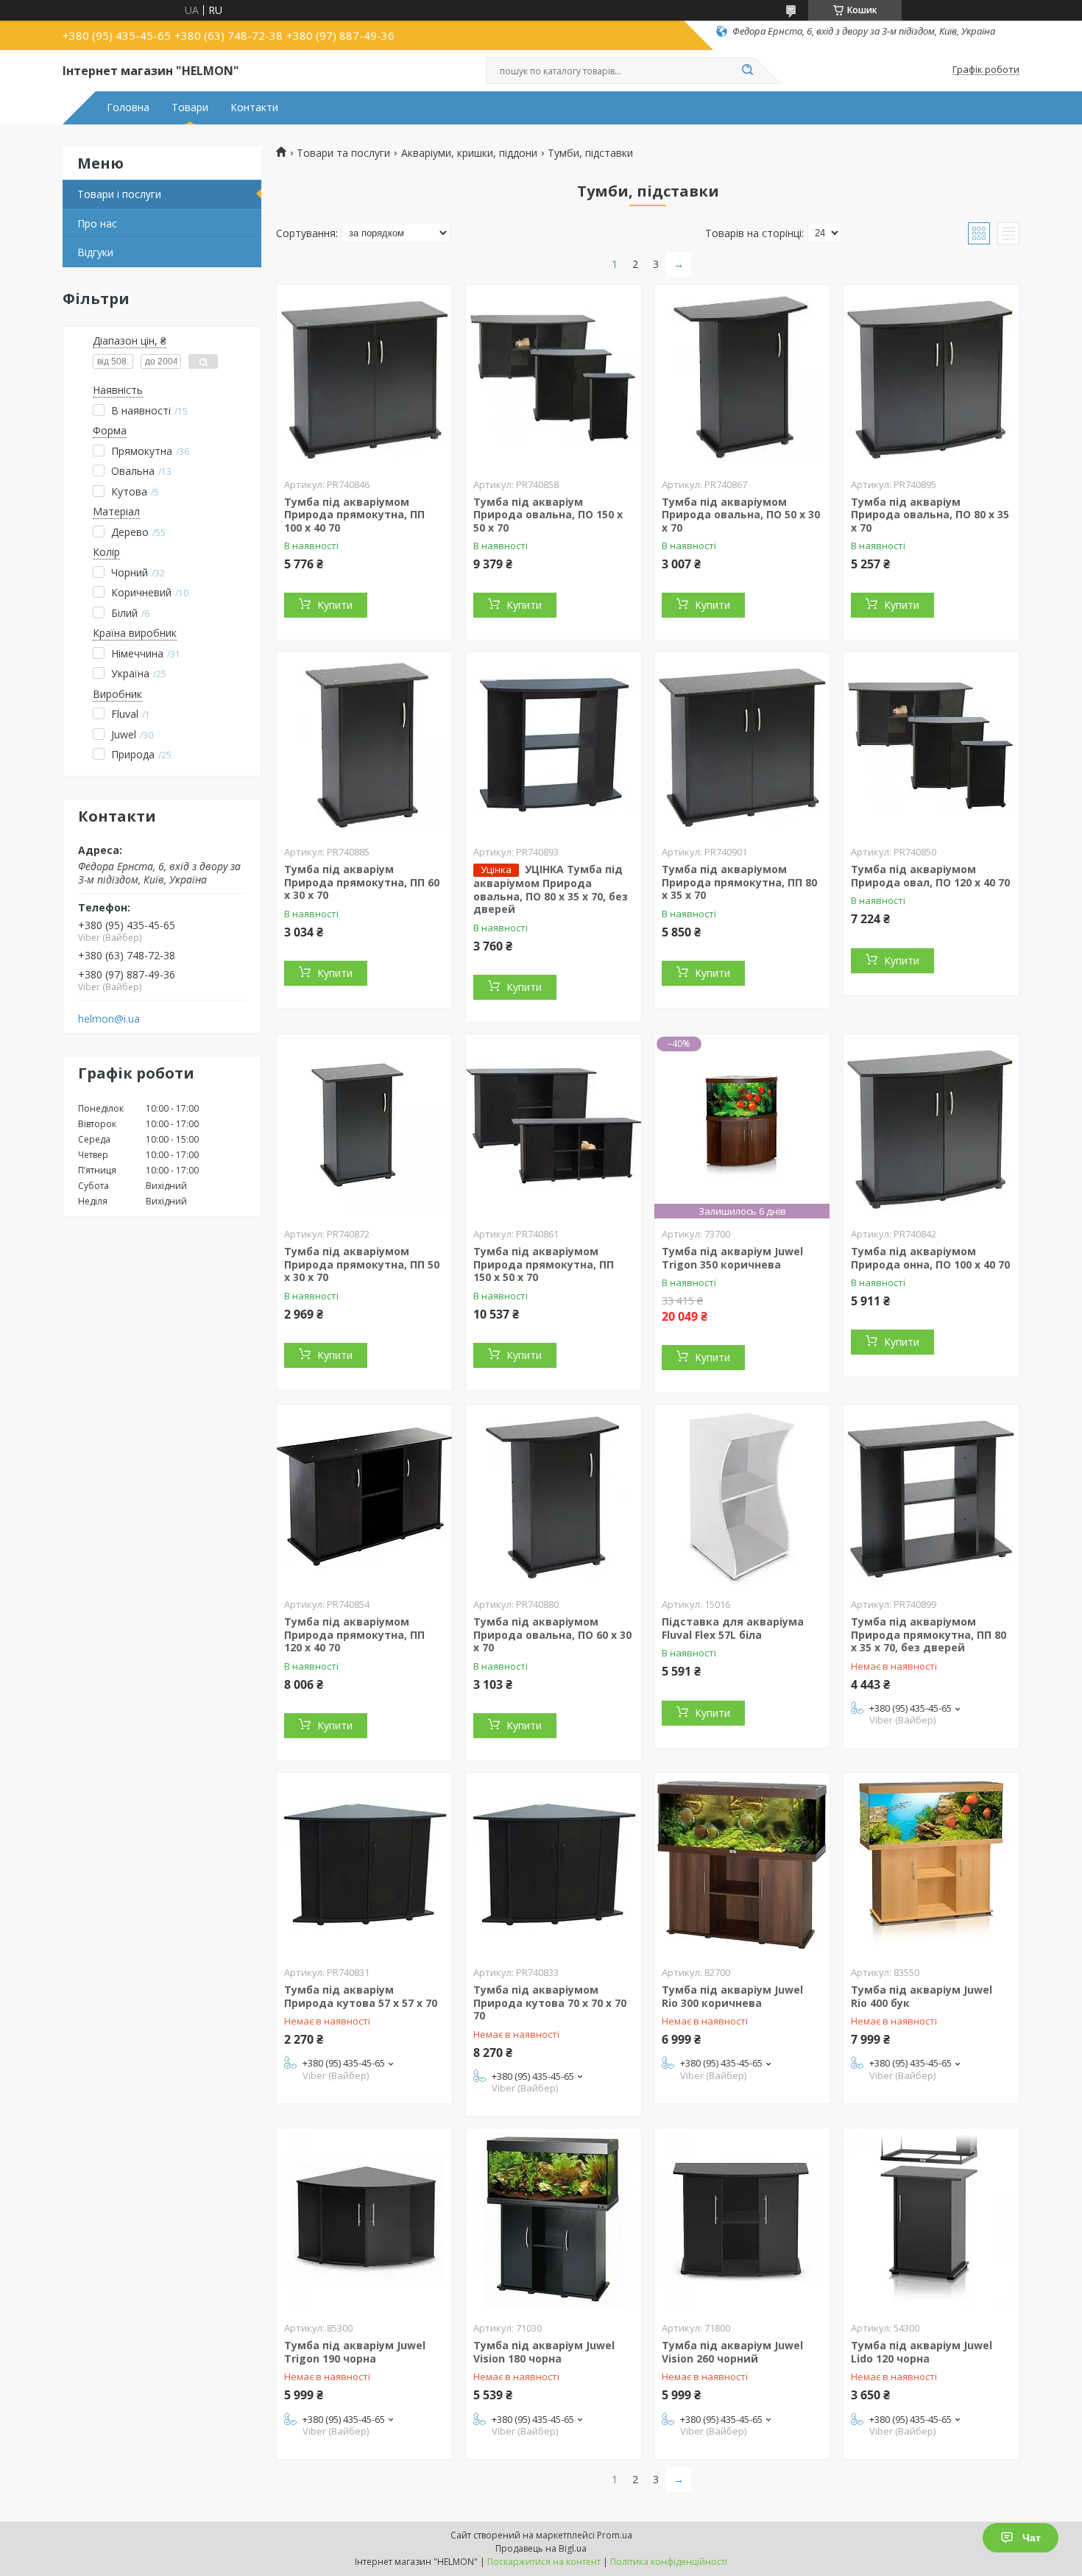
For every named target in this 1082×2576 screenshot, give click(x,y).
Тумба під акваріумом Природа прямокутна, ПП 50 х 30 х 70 (362, 1264)
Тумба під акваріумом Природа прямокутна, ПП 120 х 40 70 (354, 1634)
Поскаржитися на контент (544, 2562)
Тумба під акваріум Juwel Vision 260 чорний (732, 2352)
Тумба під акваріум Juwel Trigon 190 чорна (355, 2352)
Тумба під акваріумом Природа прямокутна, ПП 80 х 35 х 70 (739, 882)
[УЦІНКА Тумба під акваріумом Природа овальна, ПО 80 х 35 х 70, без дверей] (554, 744)
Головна (128, 107)
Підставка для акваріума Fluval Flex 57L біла (733, 1628)
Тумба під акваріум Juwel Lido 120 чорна (922, 2352)
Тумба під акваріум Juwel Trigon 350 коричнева (732, 1258)
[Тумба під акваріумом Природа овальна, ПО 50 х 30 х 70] (742, 377)
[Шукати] (747, 71)
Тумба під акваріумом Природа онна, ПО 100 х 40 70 (930, 1258)
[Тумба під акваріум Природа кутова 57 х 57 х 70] (364, 1865)
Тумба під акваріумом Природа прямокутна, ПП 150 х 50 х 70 (544, 1264)
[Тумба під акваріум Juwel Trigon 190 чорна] (364, 2220)
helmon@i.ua (109, 1019)
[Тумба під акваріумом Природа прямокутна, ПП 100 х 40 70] (364, 377)
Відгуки (95, 252)
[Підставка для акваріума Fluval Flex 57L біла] (742, 1497)
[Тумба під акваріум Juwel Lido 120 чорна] (931, 2220)
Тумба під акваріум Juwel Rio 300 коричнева (732, 1996)
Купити (335, 605)
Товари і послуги (119, 194)
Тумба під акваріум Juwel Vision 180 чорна (544, 2352)
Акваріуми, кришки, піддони (469, 153)
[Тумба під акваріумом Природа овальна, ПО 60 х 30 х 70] (554, 1497)
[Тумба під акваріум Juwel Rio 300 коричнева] (742, 1865)
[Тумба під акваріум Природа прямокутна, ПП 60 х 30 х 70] (364, 744)
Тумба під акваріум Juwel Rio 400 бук (922, 1996)
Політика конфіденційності (669, 2562)
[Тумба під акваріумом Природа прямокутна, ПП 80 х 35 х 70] (742, 744)
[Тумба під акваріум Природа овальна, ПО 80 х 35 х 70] (931, 377)
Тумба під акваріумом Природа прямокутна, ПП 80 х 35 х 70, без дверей (929, 1634)
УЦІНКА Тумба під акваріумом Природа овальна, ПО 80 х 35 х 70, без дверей (551, 889)
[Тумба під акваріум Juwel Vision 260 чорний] (742, 2220)
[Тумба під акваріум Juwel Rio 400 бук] (931, 1865)
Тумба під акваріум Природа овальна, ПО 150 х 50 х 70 (548, 515)
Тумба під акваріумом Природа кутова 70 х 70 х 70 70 (550, 2002)
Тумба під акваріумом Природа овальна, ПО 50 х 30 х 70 (741, 515)
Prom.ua (615, 2535)
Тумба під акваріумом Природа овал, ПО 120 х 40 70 (930, 876)
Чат (1032, 2538)
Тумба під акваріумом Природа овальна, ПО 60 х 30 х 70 (552, 1634)
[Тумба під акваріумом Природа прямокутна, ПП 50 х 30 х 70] (364, 1126)
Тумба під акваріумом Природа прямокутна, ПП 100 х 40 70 (354, 515)
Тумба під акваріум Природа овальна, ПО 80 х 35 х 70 (930, 515)
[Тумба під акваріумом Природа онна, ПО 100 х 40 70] (931, 1126)
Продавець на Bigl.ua (541, 2548)
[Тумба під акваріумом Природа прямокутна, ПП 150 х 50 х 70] (554, 1126)
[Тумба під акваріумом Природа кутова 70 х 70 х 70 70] (554, 1865)
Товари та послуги (343, 153)
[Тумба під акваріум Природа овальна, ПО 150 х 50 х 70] (554, 377)
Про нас (97, 223)
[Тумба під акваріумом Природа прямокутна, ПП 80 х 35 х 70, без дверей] (931, 1497)
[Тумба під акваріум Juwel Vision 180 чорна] (554, 2220)
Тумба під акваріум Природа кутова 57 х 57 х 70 (361, 1996)
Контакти (254, 107)
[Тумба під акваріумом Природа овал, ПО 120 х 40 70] (931, 744)
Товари (190, 107)
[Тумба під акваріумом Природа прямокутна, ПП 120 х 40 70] (364, 1497)
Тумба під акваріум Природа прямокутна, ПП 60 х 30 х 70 (362, 882)
